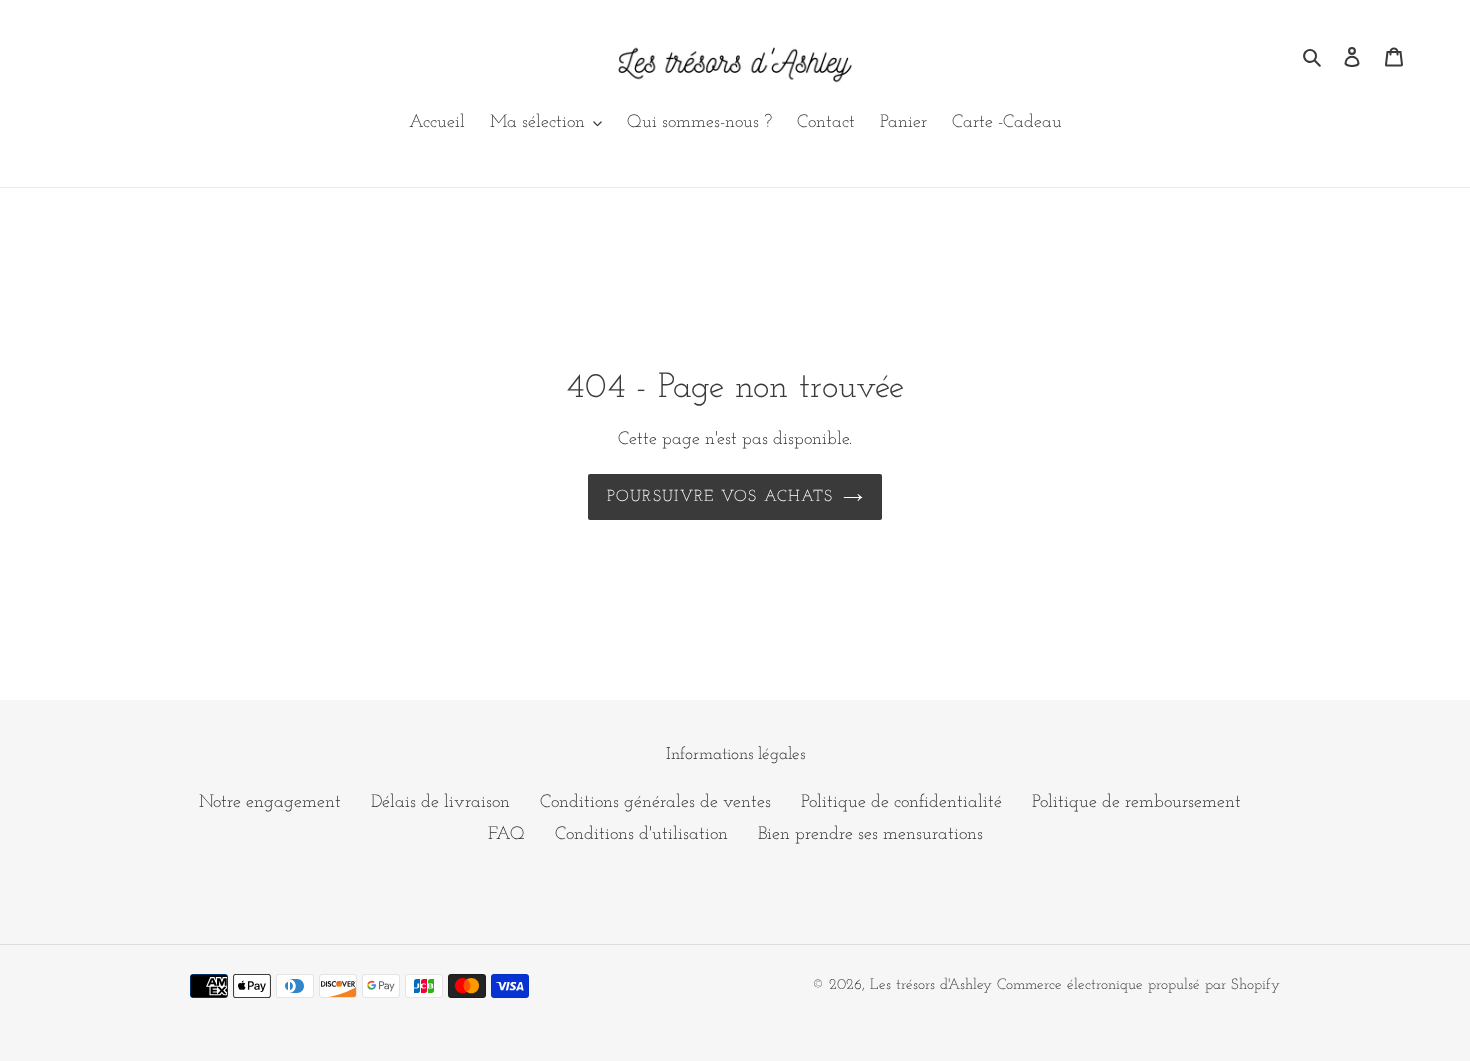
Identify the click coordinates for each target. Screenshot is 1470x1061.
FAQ (506, 835)
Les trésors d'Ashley (931, 985)
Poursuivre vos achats (720, 497)
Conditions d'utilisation (641, 835)
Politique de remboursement (1136, 803)
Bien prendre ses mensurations (870, 835)
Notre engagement (270, 803)
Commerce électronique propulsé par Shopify (1138, 985)
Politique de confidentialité (901, 803)
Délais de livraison (440, 803)
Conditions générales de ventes (655, 803)
